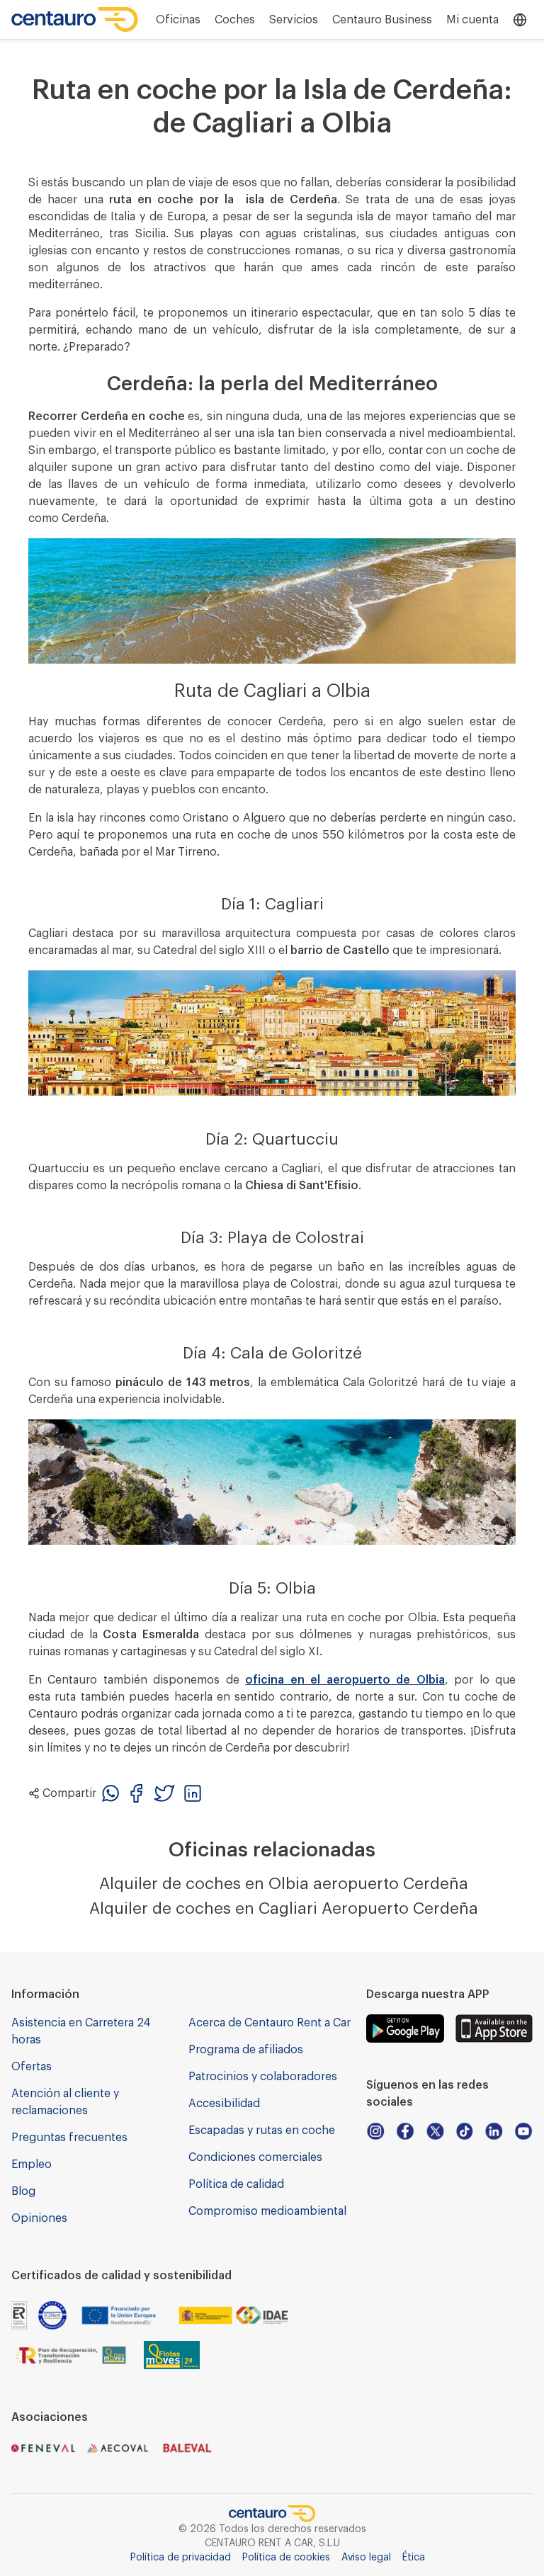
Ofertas (32, 2067)
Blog (23, 2191)
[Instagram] (375, 2131)
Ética (414, 2558)
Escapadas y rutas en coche (262, 2130)
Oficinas (178, 20)
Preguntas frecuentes (69, 2138)
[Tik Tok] (465, 2131)
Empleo (32, 2164)
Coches (235, 20)
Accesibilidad (224, 2104)
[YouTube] (523, 2131)
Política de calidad (236, 2184)
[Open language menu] (520, 20)
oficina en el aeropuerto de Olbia (345, 1680)
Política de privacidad (181, 2558)
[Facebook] (405, 2131)
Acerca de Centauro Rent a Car (270, 2023)
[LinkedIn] (494, 2131)
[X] (435, 2131)
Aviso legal (366, 2558)
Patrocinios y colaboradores (263, 2077)
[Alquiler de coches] (75, 19)
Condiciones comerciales (255, 2157)
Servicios (294, 20)
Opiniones (39, 2218)
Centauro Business (382, 20)
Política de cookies (286, 2558)
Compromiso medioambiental (267, 2211)
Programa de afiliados (246, 2050)
